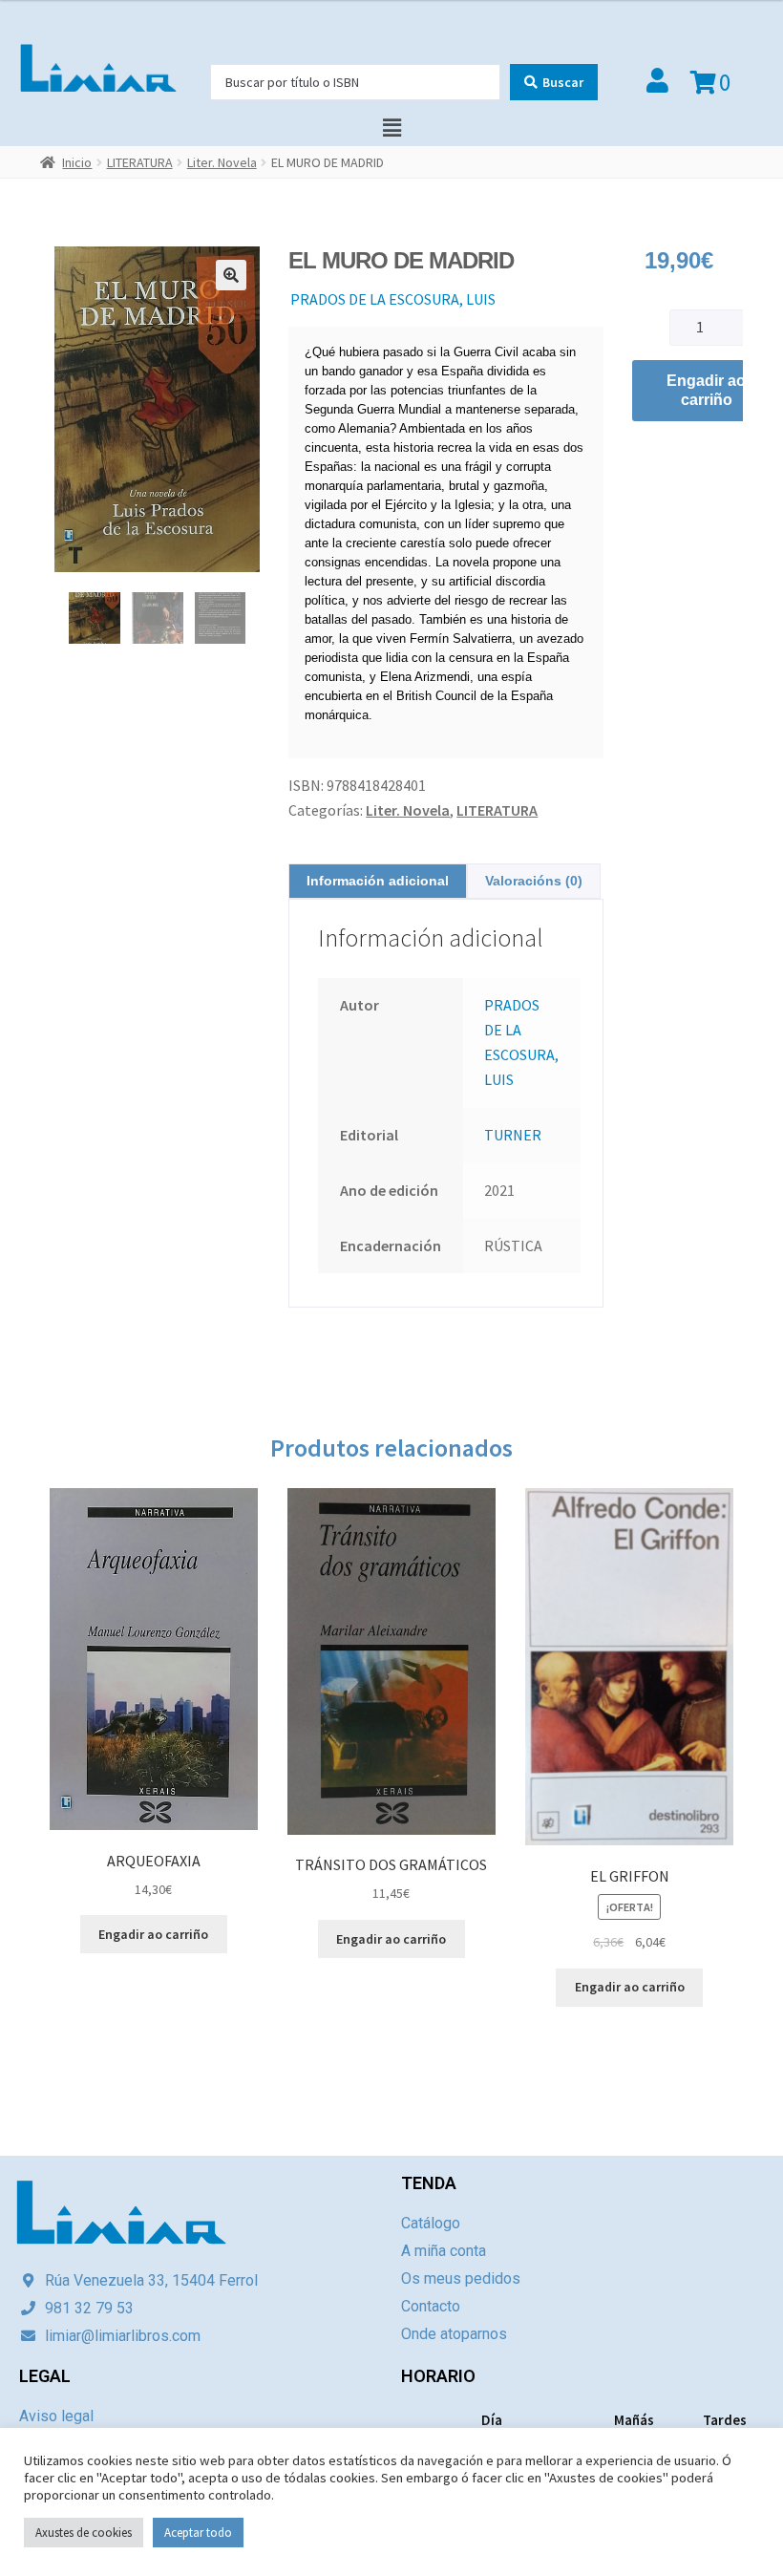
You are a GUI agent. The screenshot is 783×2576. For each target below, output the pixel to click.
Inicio (77, 162)
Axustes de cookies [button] (84, 2533)
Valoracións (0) (534, 881)
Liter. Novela (222, 162)
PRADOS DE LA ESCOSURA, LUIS (393, 299)
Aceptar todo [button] (198, 2533)
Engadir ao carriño (706, 390)
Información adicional (378, 881)
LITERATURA (140, 162)
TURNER (513, 1135)
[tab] (378, 881)
